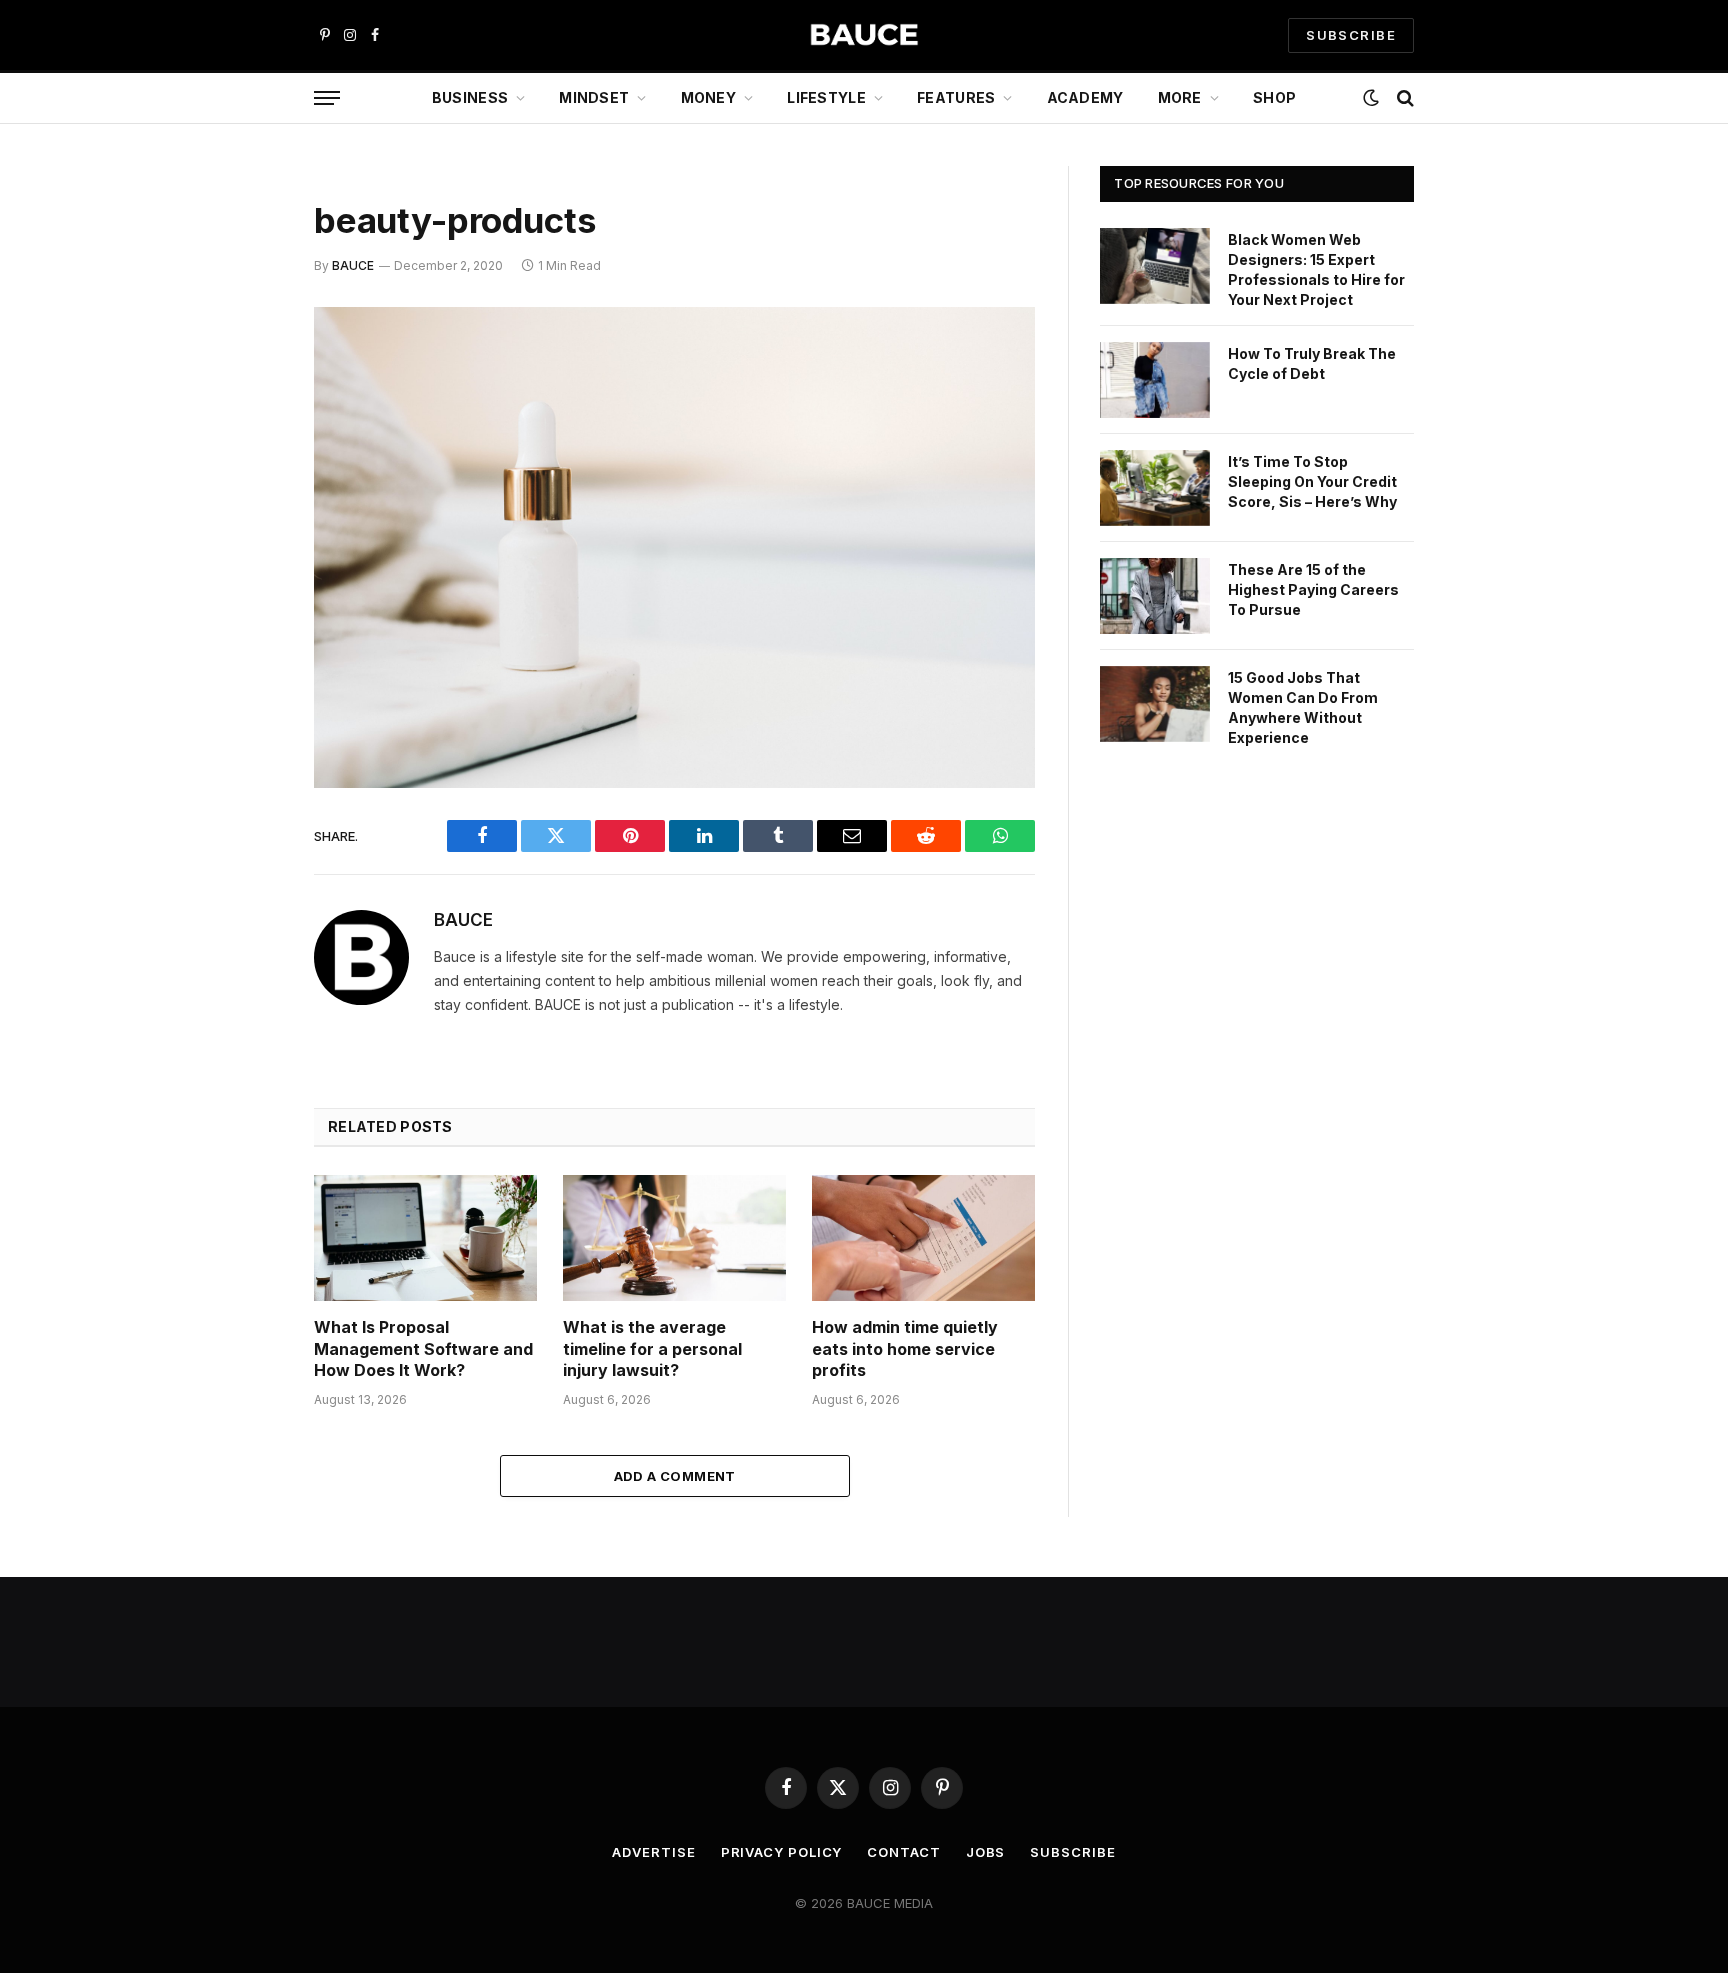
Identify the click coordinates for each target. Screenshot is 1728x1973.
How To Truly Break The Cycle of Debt (1312, 363)
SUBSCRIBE (1351, 35)
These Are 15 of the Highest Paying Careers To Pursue (1313, 589)
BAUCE (353, 265)
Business (470, 97)
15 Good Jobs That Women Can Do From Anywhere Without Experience (1303, 707)
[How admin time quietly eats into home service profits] (923, 1237)
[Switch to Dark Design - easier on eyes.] (1371, 98)
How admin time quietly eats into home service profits (905, 1349)
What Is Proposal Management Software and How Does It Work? (423, 1349)
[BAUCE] (864, 35)
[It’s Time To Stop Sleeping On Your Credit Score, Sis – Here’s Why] (1155, 488)
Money (708, 97)
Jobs (986, 1852)
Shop (1274, 97)
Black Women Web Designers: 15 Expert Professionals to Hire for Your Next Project (1316, 269)
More (1180, 97)
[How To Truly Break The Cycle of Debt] (1155, 380)
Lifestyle (826, 97)
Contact (903, 1852)
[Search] (1403, 98)
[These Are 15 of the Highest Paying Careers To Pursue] (1155, 596)
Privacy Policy (782, 1852)
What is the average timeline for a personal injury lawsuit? (652, 1349)
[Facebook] (244, 374)
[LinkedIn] (244, 476)
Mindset (594, 97)
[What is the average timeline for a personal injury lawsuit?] (674, 1237)
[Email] (244, 578)
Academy (1085, 97)
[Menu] (327, 98)
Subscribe (1072, 1852)
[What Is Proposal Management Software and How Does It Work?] (425, 1237)
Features (956, 97)
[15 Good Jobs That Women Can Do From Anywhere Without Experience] (1155, 704)
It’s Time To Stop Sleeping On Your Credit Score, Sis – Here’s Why (1312, 481)
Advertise (653, 1852)
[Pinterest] (244, 527)
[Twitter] (244, 425)
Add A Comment (675, 1476)
